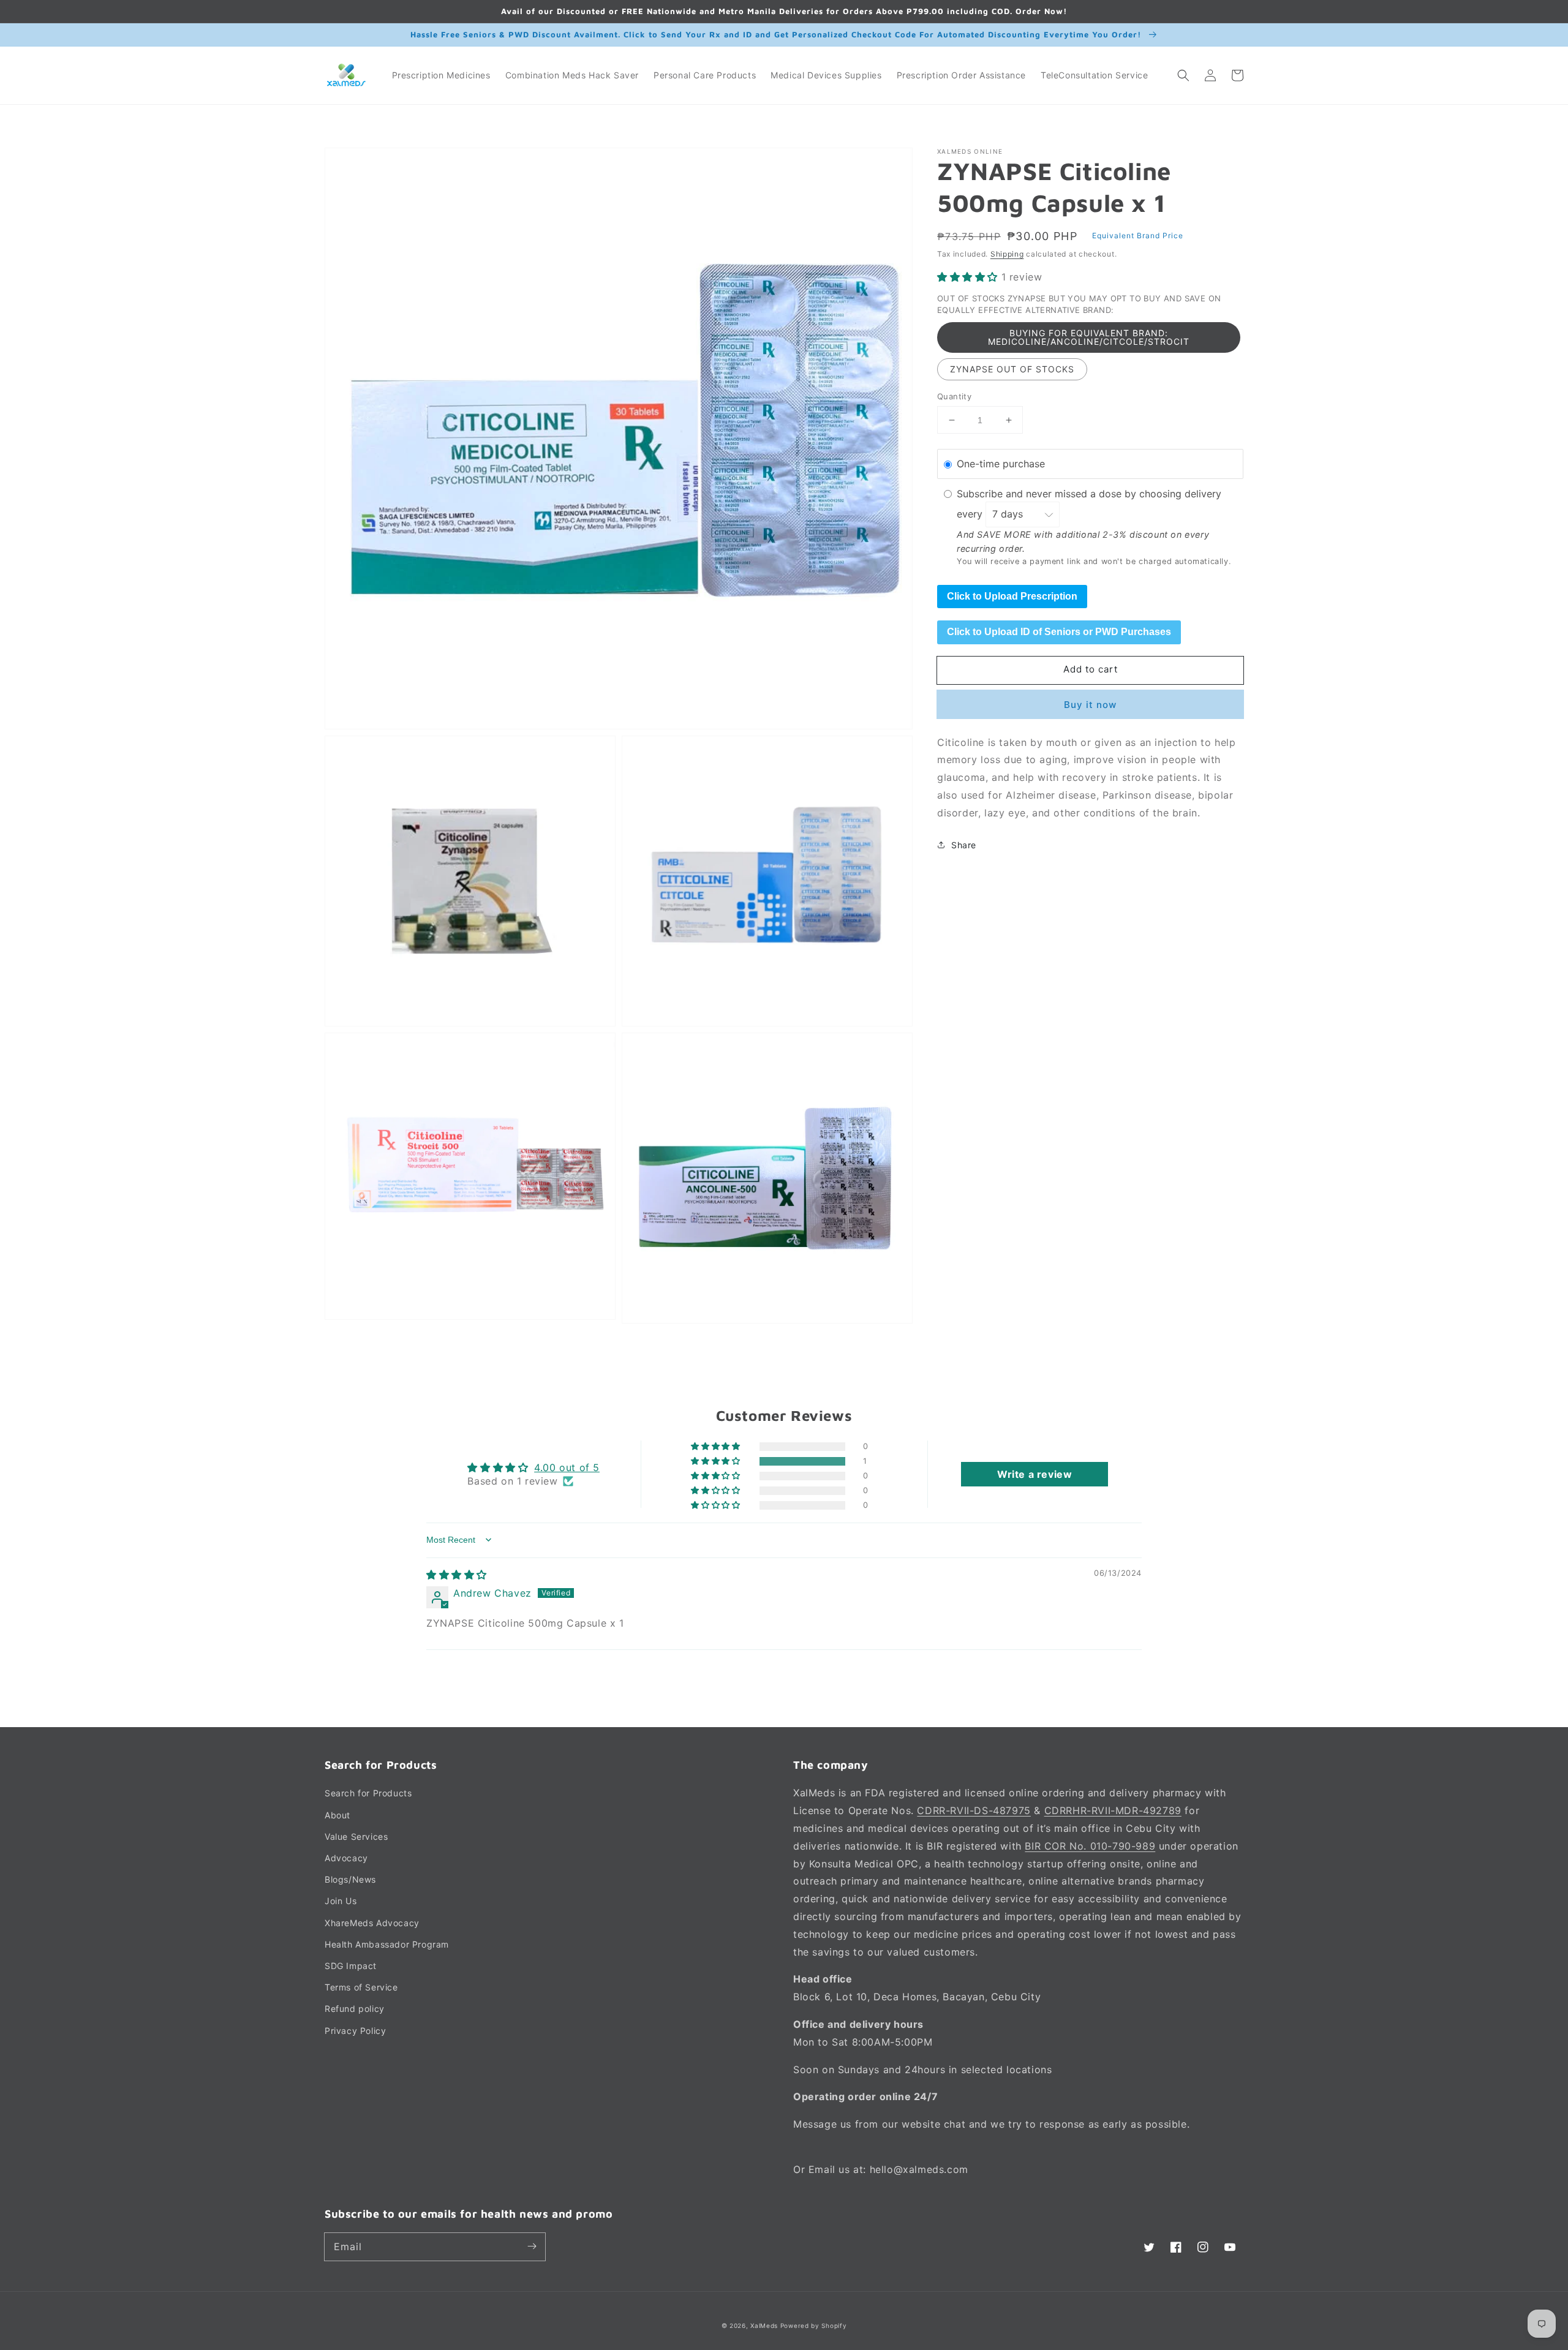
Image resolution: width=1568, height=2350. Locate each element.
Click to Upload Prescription (1012, 596)
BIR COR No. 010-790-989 (1090, 1846)
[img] (457, 1575)
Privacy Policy (355, 2031)
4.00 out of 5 (567, 1467)
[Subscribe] (532, 2246)
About (337, 1815)
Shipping (1007, 254)
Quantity (954, 396)
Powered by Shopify (814, 2326)
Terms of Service (361, 1987)
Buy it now (1090, 704)
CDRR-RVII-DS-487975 (974, 1810)
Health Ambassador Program (387, 1944)
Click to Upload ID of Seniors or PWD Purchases (1059, 632)
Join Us (341, 1901)
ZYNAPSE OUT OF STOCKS (1012, 369)
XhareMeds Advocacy (372, 1923)
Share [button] (964, 844)
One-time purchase (1001, 464)
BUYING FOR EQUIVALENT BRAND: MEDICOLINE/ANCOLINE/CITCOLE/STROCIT (1089, 337)
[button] (1183, 75)
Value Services (356, 1836)
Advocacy (346, 1858)
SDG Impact (351, 1966)
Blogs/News (350, 1879)
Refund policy (355, 2009)
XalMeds (764, 2326)
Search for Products (368, 1793)
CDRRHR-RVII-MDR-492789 (1113, 1810)
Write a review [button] (1035, 1474)
